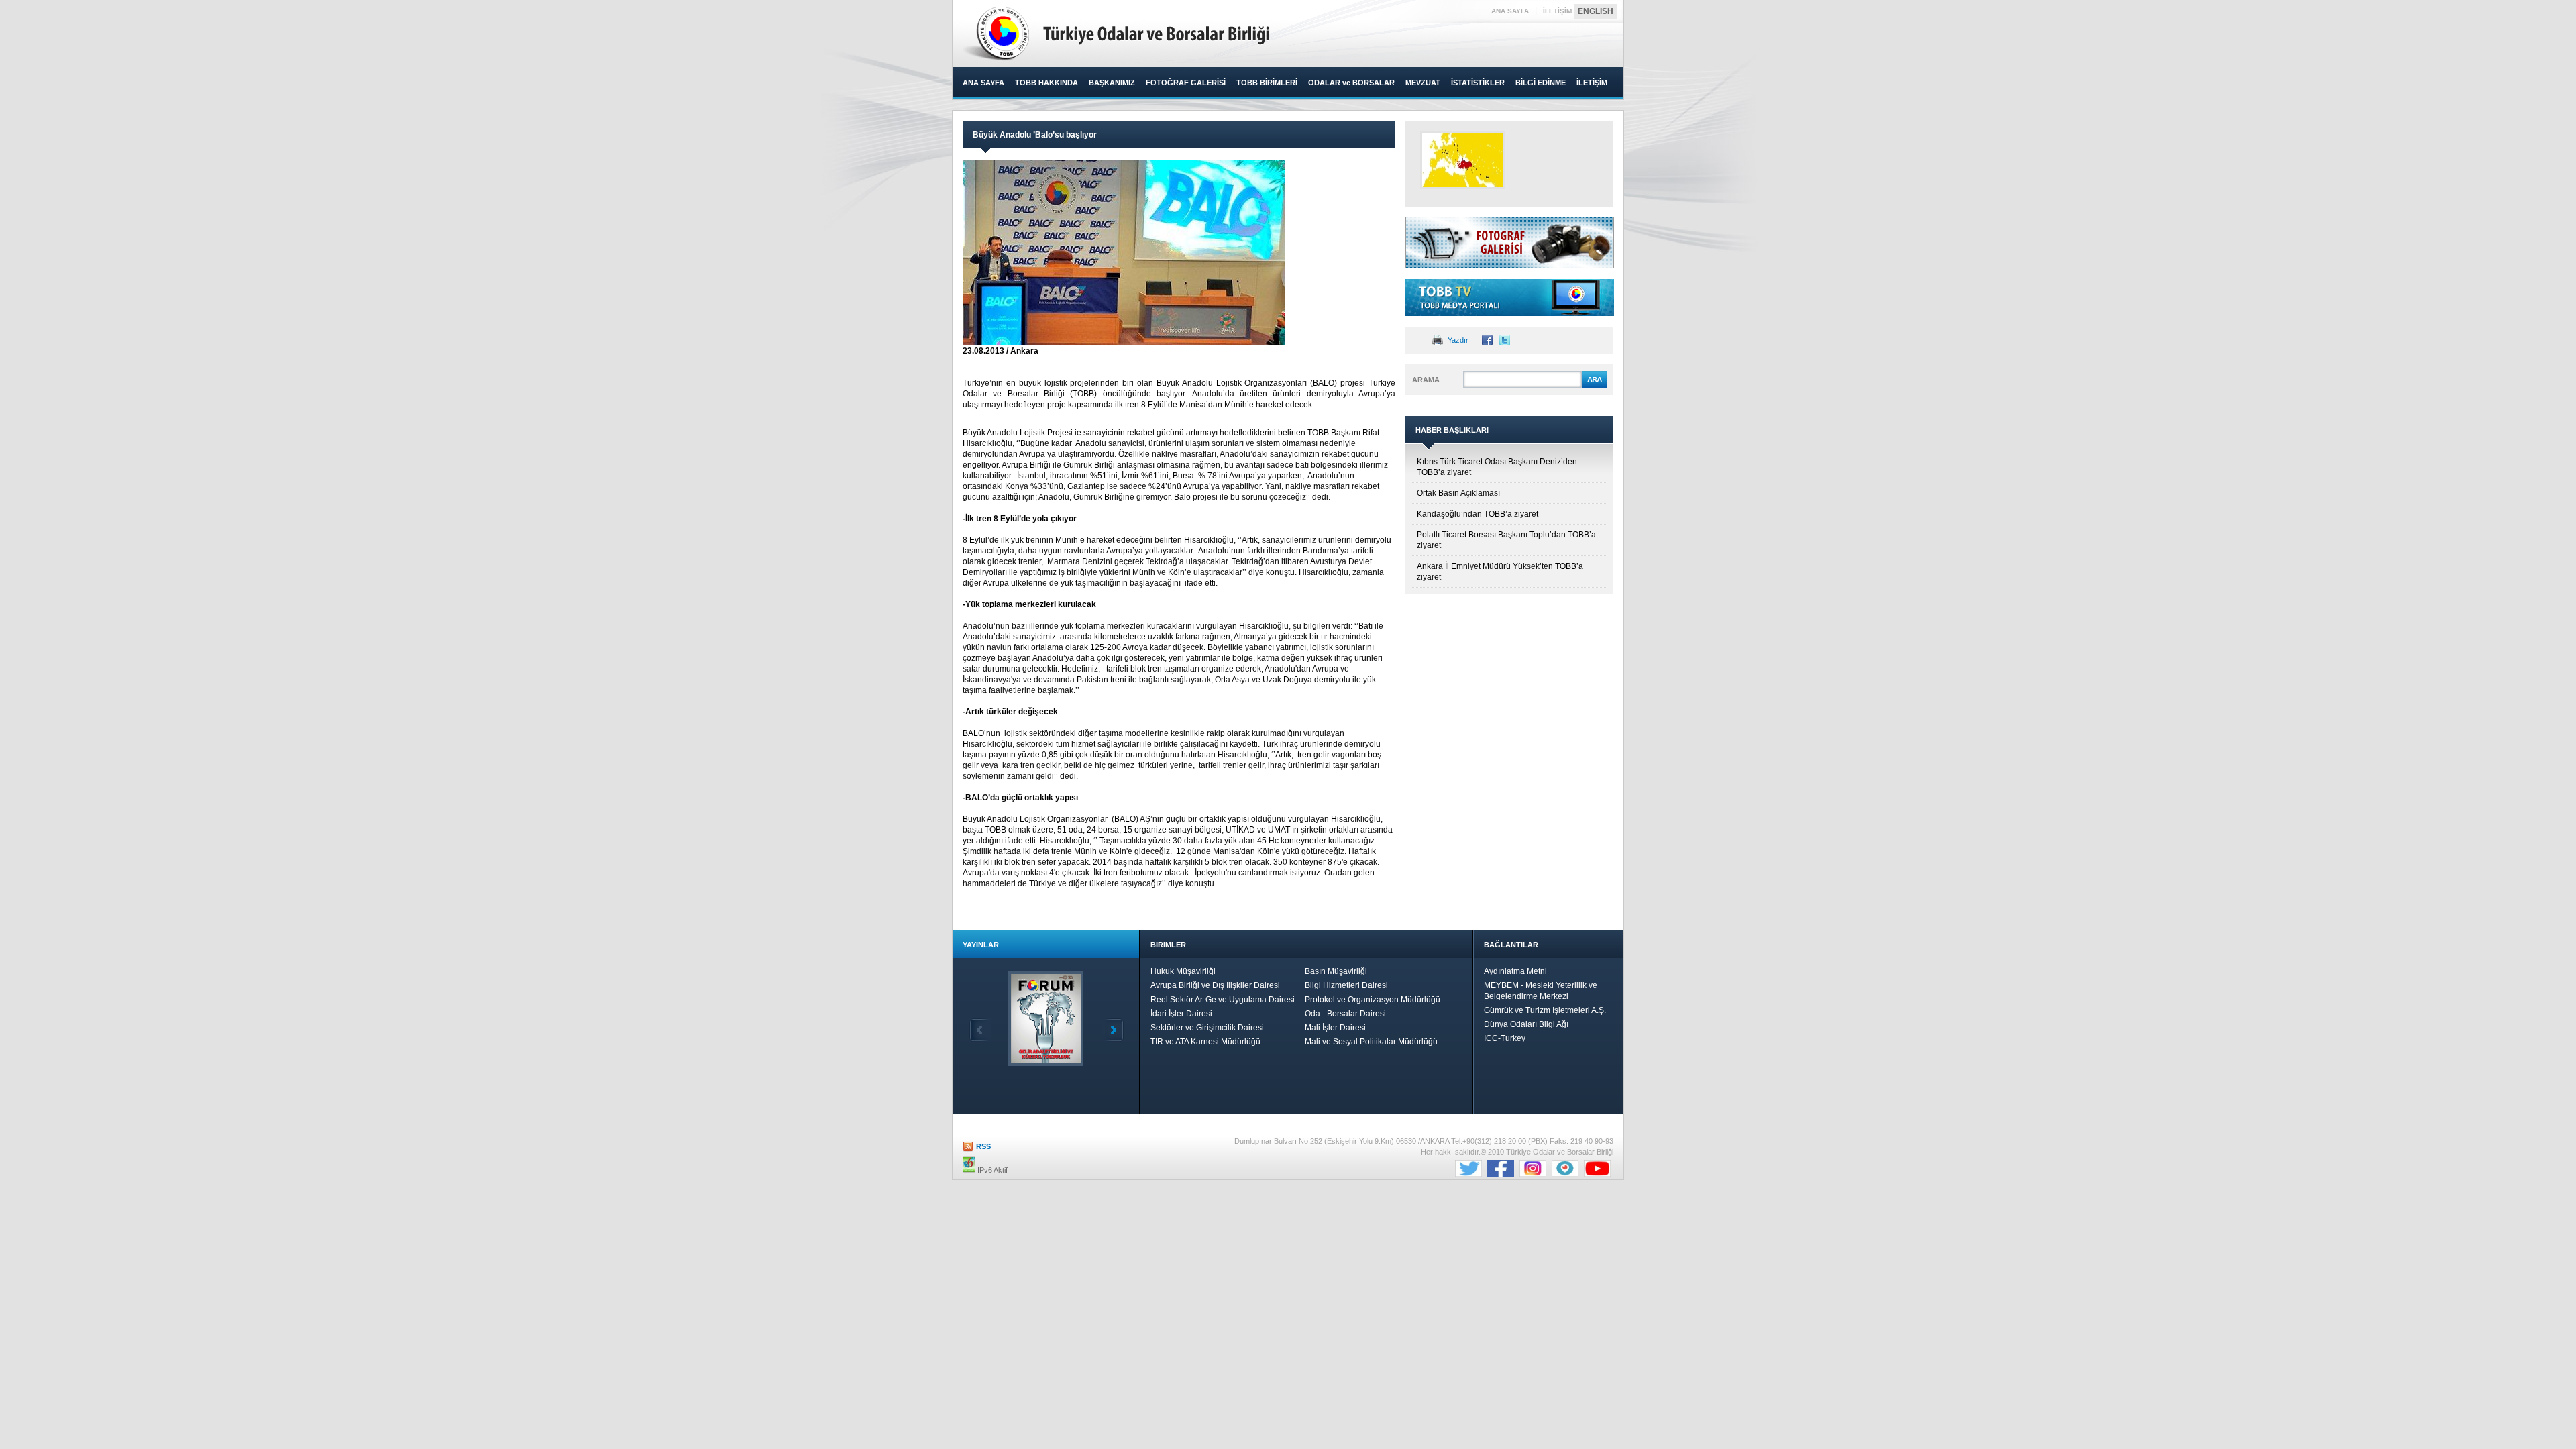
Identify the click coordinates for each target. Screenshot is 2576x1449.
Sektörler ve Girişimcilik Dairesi (1207, 1028)
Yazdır (1458, 340)
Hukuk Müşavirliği (1183, 971)
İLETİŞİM (1557, 11)
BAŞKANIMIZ (1112, 83)
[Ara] (1594, 386)
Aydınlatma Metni (1515, 971)
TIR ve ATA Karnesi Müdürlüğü (1205, 1042)
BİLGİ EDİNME (1541, 83)
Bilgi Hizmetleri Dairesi (1346, 985)
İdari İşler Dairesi (1181, 1014)
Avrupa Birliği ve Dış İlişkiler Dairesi (1215, 985)
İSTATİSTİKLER (1478, 83)
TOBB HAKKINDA (1046, 83)
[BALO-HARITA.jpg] (1462, 160)
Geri (980, 1030)
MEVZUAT (1423, 83)
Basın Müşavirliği (1336, 971)
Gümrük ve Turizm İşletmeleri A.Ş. (1545, 1010)
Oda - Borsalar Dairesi (1345, 1014)
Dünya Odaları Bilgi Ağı (1526, 1024)
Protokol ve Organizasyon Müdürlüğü (1373, 1000)
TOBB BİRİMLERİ (1267, 83)
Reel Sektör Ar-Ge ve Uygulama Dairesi (1223, 1000)
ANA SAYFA (1510, 11)
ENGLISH (1596, 11)
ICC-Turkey (1505, 1038)
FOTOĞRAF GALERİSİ (1186, 83)
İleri (1113, 1030)
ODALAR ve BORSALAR (1351, 83)
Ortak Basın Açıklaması (1458, 493)
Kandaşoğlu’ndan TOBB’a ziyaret (1478, 514)
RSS (983, 1146)
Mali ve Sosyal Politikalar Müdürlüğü (1371, 1042)
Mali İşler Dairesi (1335, 1028)
